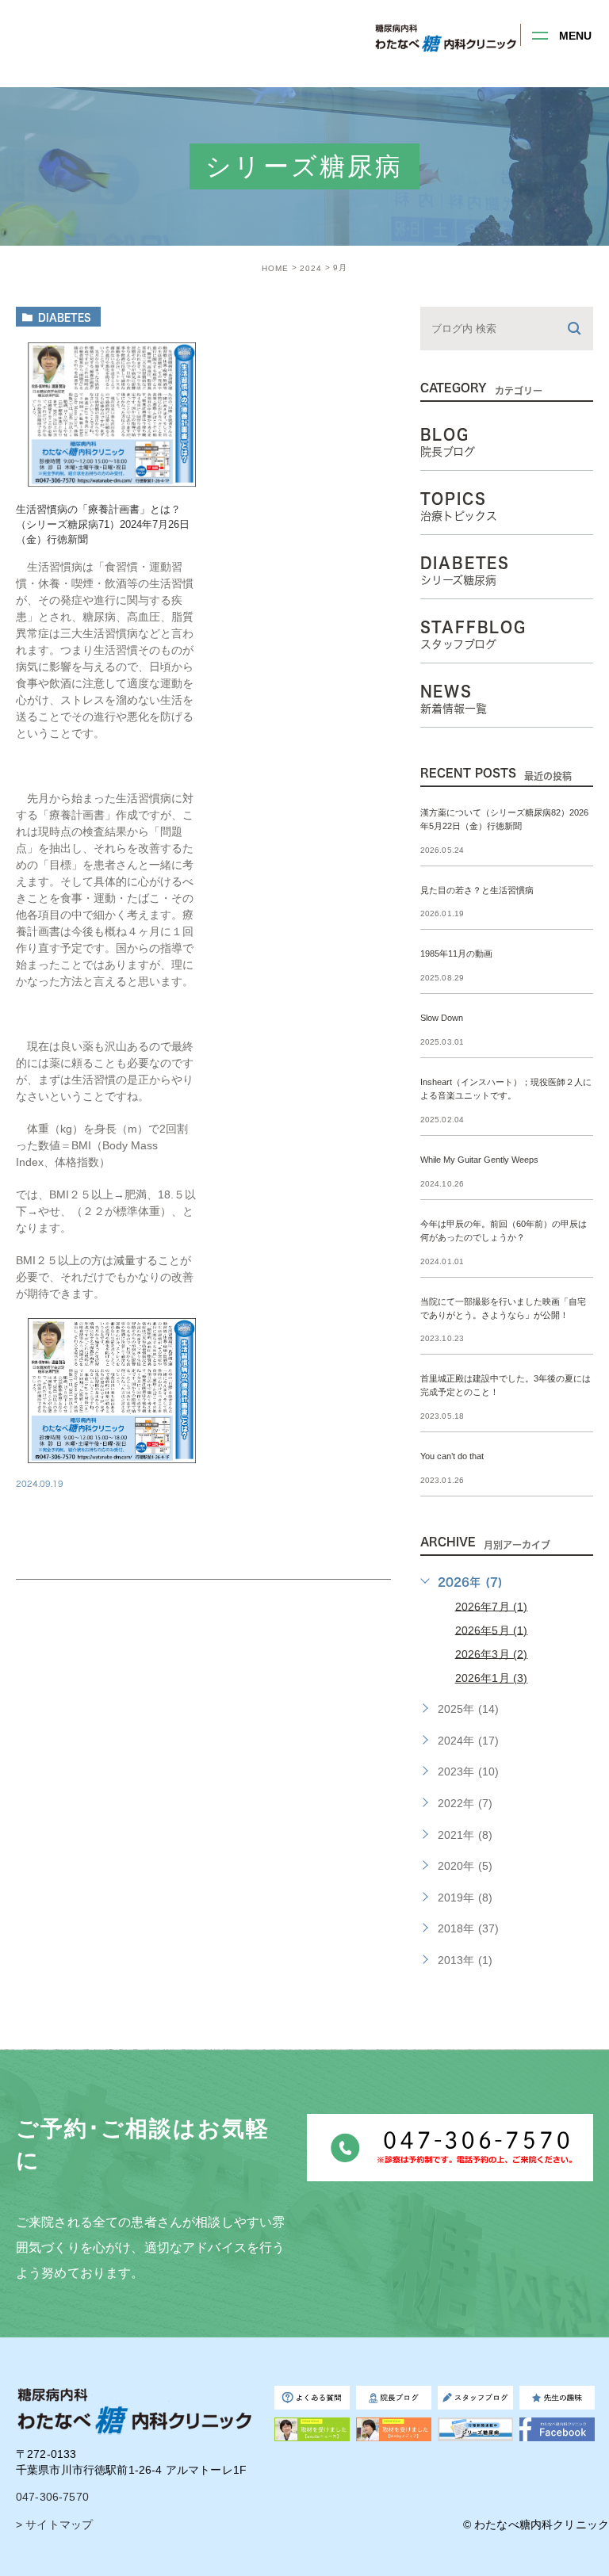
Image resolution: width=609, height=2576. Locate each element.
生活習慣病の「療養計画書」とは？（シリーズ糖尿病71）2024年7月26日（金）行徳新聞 (103, 525)
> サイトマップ (54, 2524)
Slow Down (442, 1019)
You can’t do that (452, 1457)
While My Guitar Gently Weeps (479, 1160)
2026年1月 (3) (492, 1678)
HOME (275, 268)
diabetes (65, 317)
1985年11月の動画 (461, 954)
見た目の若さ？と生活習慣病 (477, 890)
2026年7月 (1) (492, 1606)
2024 (311, 268)
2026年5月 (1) (492, 1630)
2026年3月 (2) (492, 1653)
